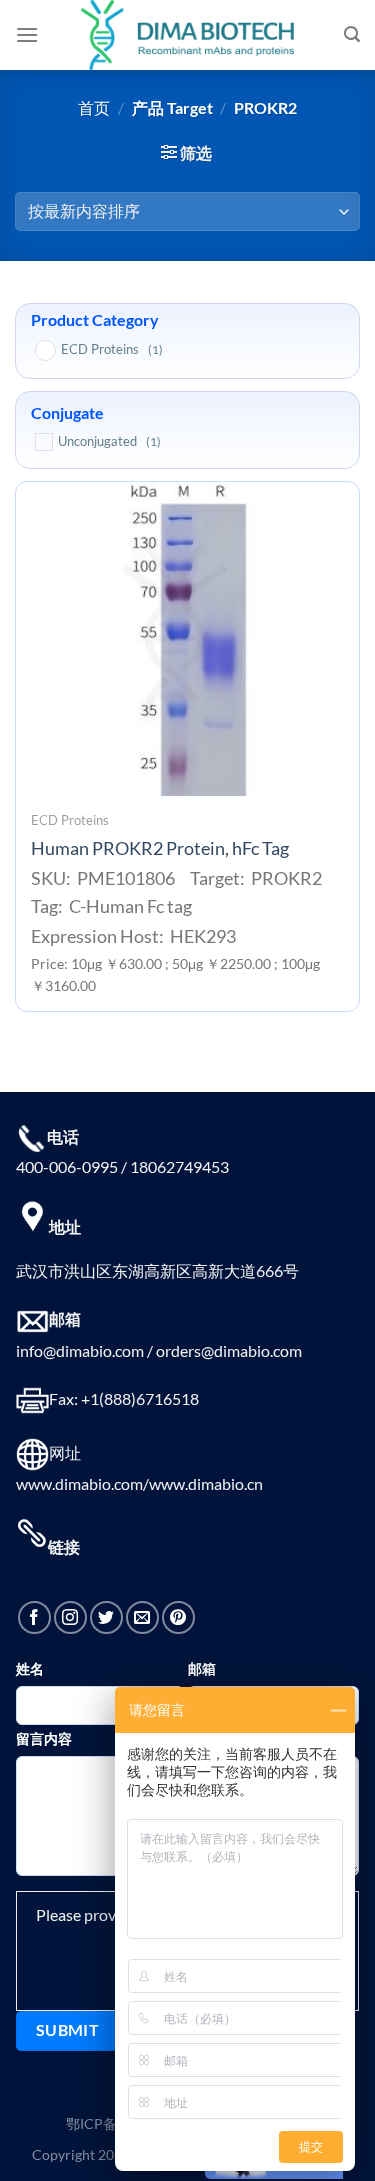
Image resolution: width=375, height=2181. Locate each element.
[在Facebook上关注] (34, 1617)
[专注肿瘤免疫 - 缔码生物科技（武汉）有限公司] (188, 35)
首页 (94, 107)
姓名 (30, 1668)
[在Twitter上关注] (106, 1617)
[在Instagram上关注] (70, 1617)
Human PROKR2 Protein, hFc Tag (160, 848)
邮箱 (202, 1668)
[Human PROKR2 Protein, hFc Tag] (187, 638)
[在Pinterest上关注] (178, 1617)
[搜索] (352, 34)
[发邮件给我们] (142, 1617)
